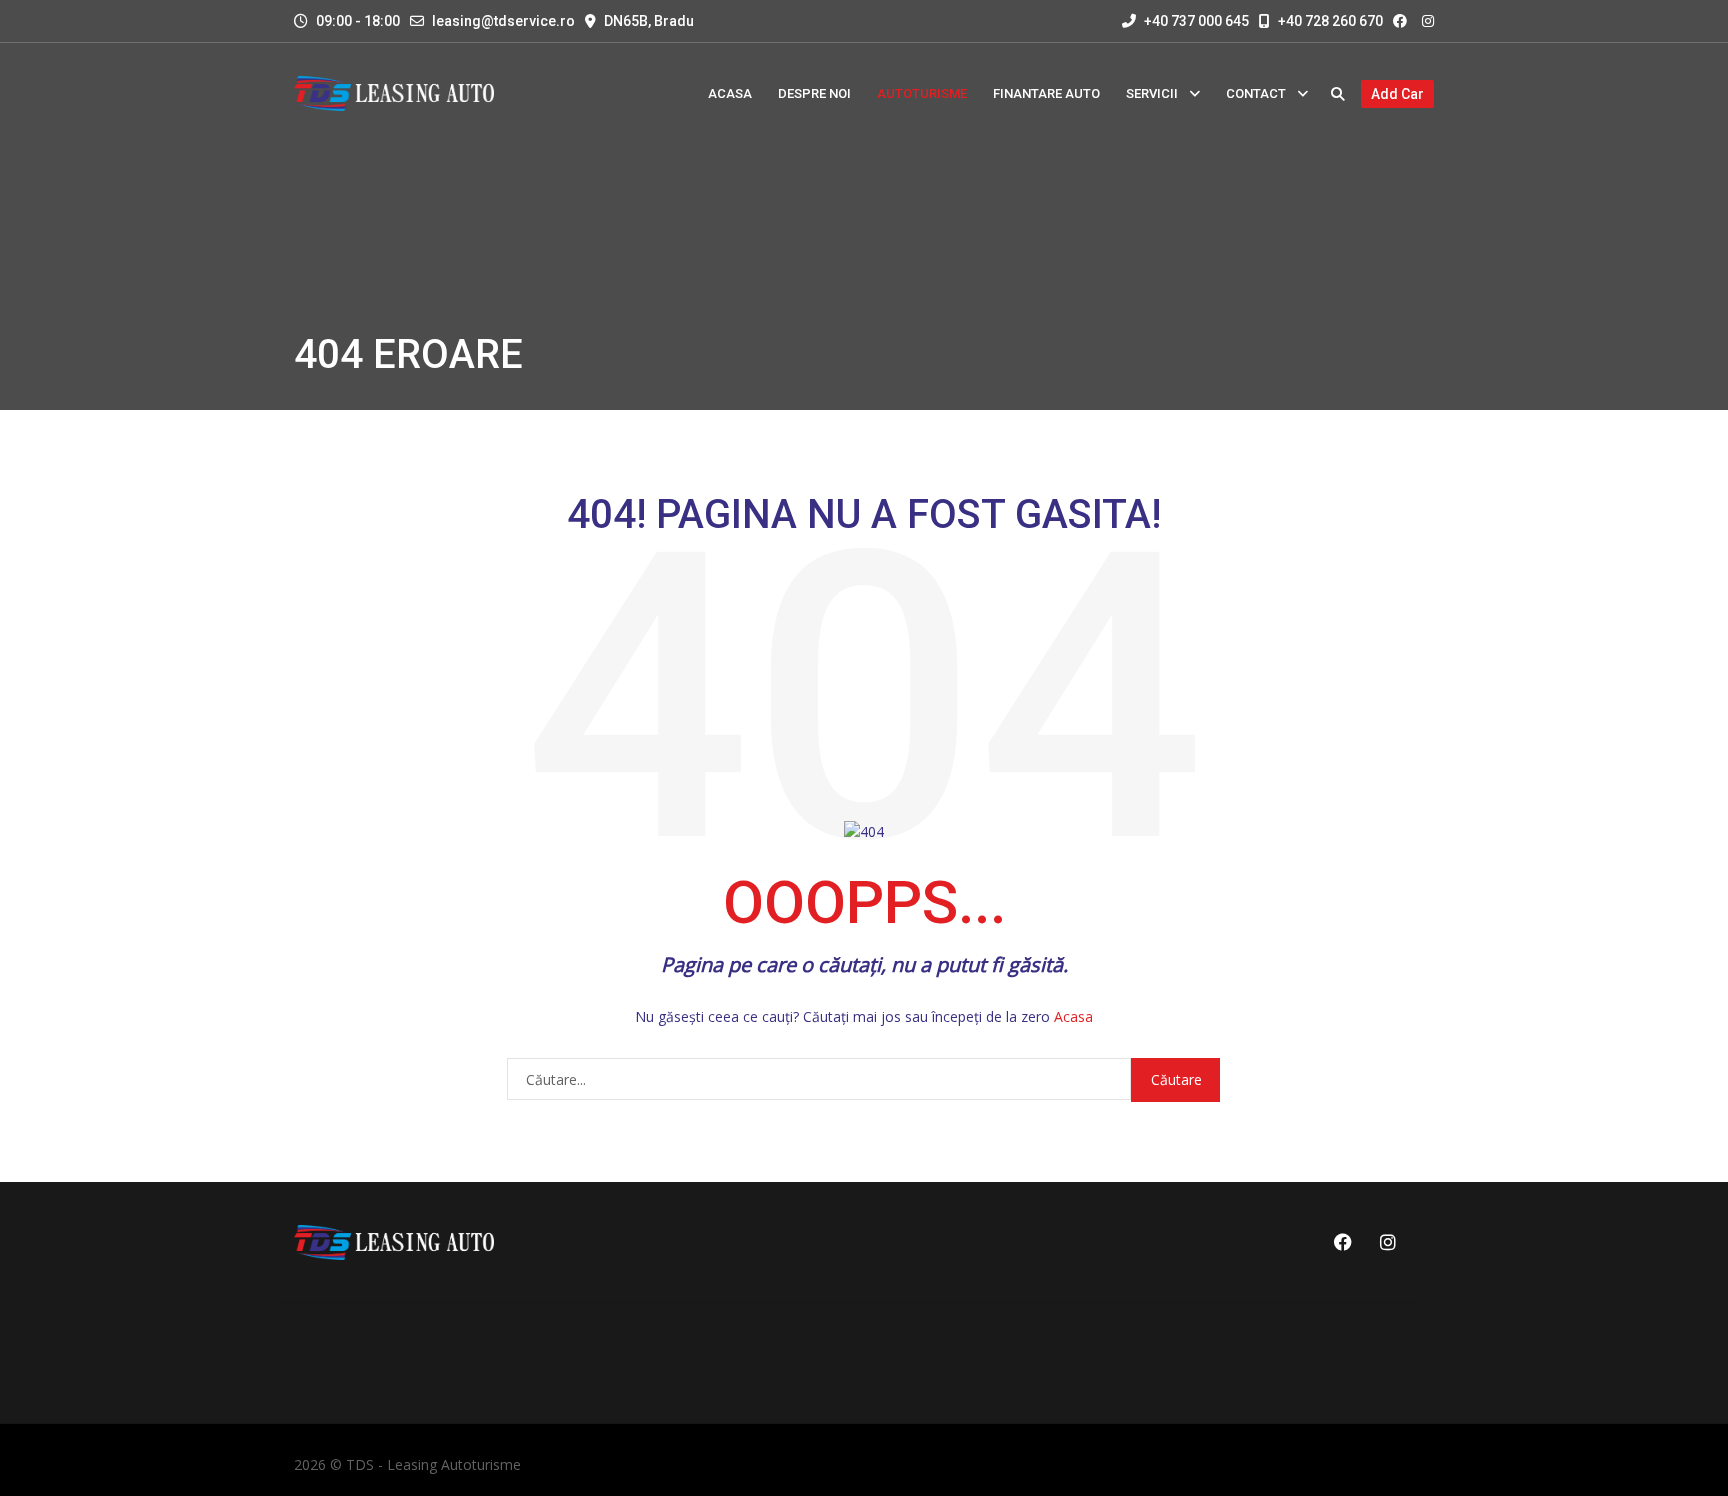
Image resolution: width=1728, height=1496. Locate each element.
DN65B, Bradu (649, 21)
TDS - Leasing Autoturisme (433, 1464)
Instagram (1384, 1242)
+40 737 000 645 (1195, 21)
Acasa (1073, 1016)
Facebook (1340, 1242)
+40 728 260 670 (1329, 21)
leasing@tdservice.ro (503, 21)
